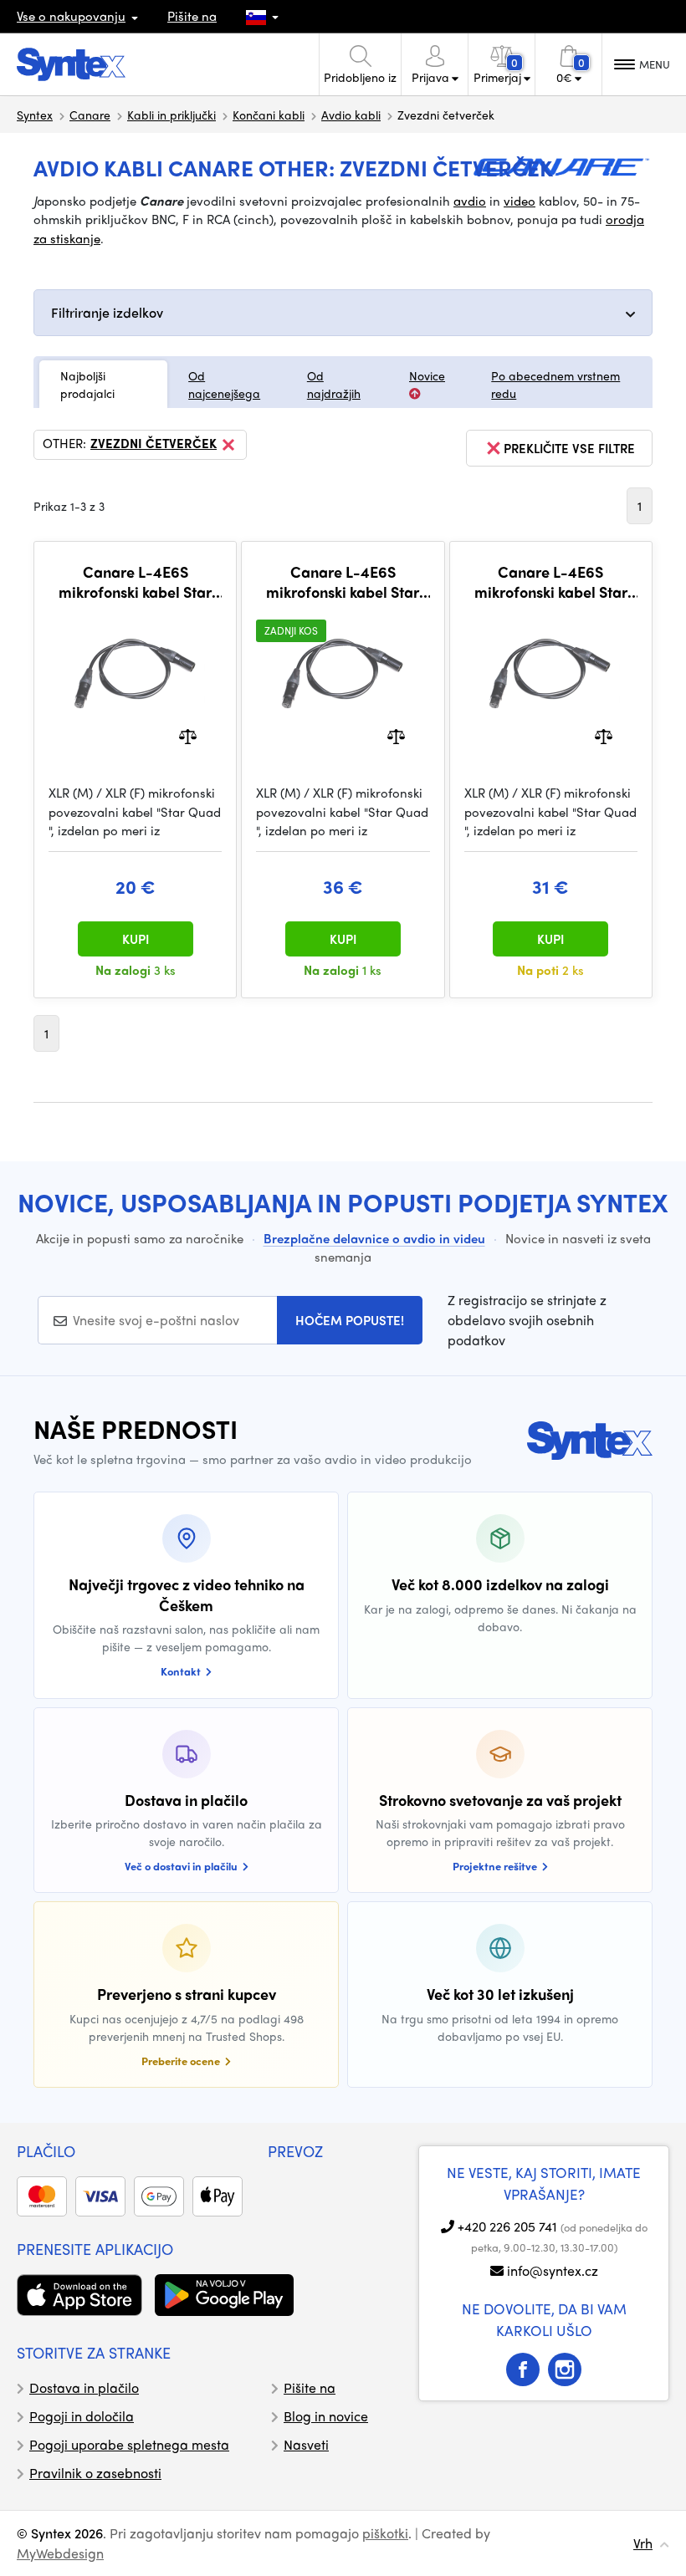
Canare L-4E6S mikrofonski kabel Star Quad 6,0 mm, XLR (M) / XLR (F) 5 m (550, 582)
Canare (90, 115)
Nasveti (306, 2444)
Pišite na (192, 16)
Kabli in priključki (171, 115)
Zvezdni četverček (154, 444)
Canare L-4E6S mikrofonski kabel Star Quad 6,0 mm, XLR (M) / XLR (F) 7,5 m (343, 582)
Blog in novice (326, 2416)
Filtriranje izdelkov (107, 312)
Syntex (35, 115)
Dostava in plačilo (84, 2387)
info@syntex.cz (553, 2270)
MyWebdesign (60, 2553)
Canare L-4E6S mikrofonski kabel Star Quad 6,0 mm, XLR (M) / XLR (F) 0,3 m (136, 582)
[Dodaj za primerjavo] (188, 735)
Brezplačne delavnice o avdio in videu (374, 1238)
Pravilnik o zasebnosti (95, 2473)
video (520, 201)
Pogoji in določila (82, 2416)
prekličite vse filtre (569, 448)
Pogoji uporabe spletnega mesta (129, 2444)
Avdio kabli (351, 115)
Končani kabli (269, 115)
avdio (470, 201)
